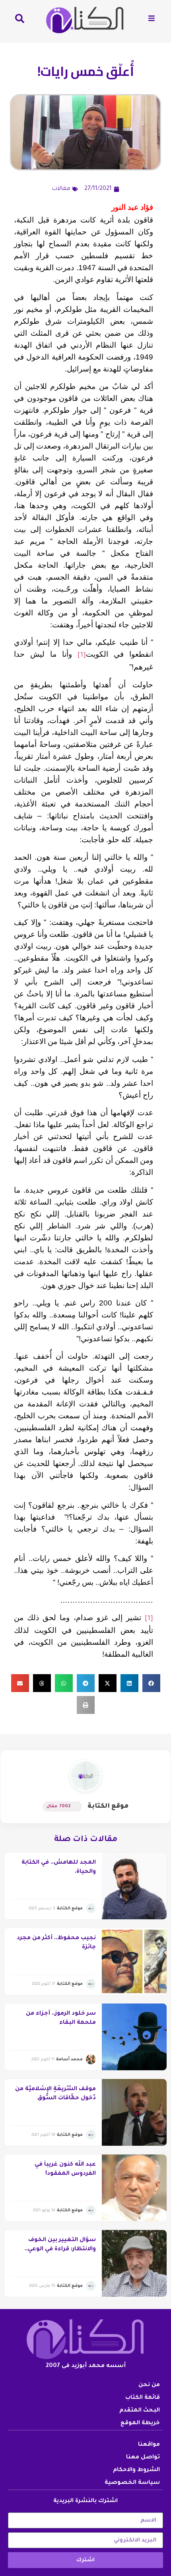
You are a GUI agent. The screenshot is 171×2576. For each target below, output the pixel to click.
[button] (151, 1683)
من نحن (149, 2385)
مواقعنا (149, 2445)
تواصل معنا (143, 2458)
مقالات (61, 189)
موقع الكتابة (108, 1806)
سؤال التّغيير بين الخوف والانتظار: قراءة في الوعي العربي (62, 2249)
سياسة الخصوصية (132, 2483)
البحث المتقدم (140, 2411)
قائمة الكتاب (143, 2398)
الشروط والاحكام (136, 2470)
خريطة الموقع (140, 2423)
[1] (82, 656)
